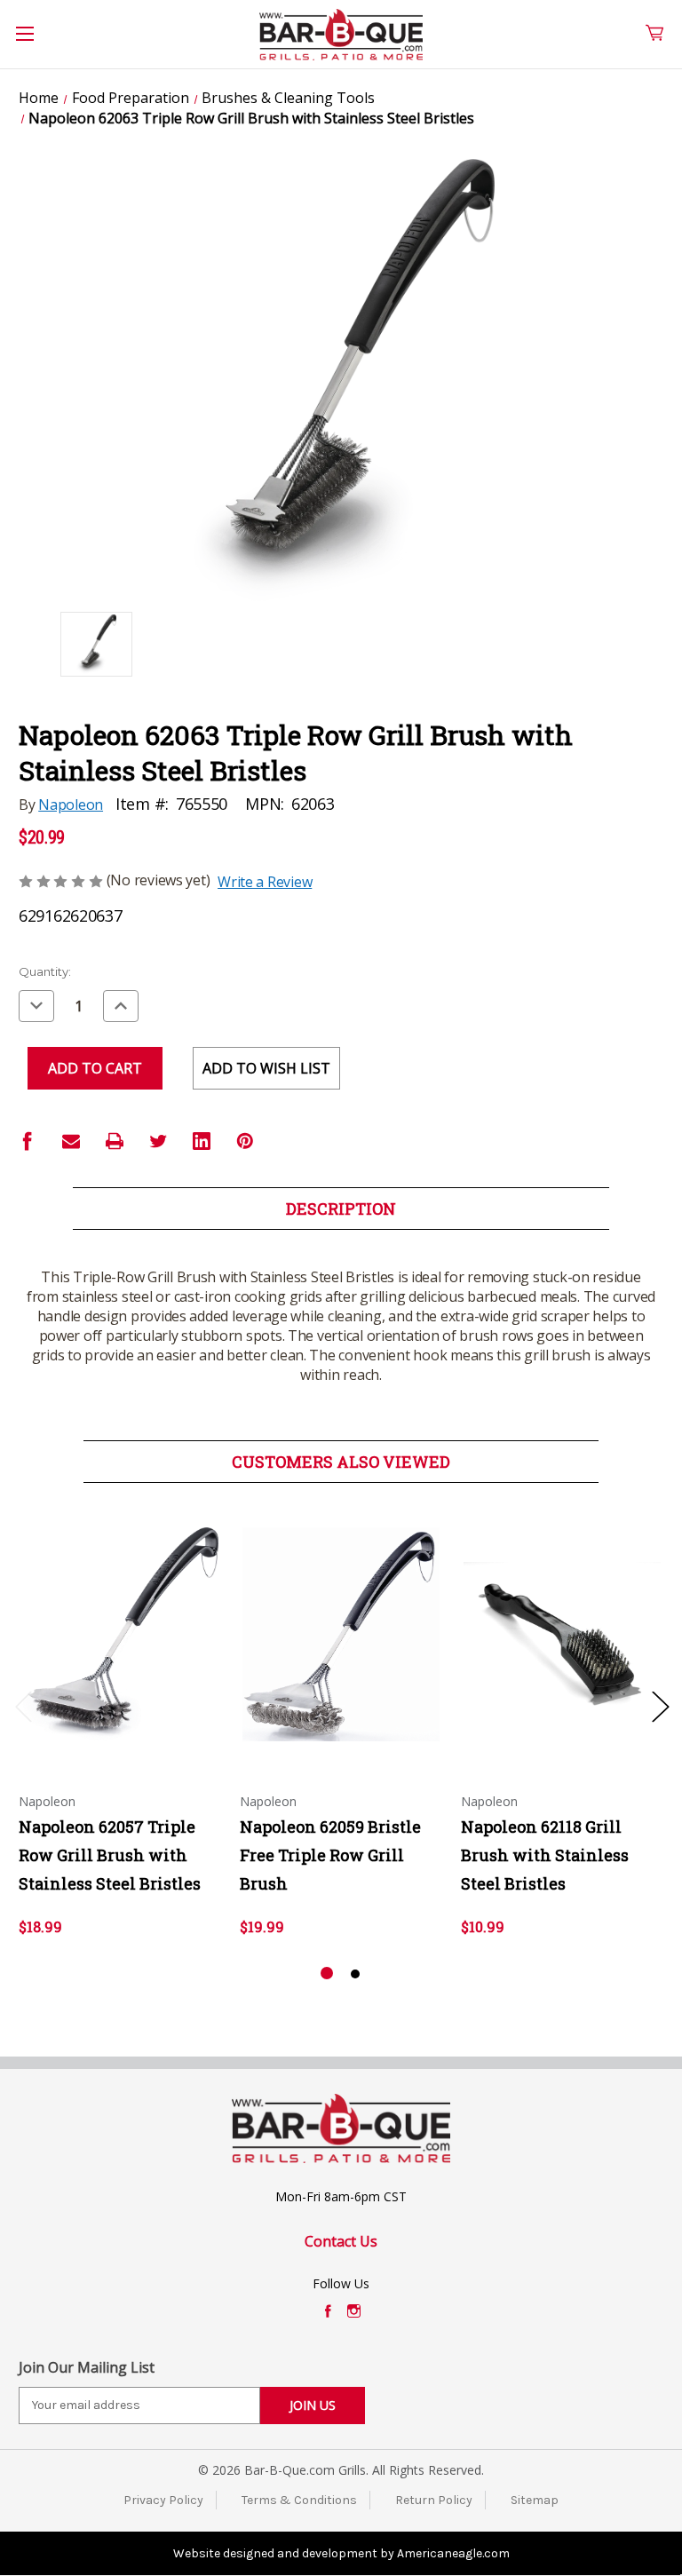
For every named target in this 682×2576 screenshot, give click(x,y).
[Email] (71, 1141)
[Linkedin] (202, 1141)
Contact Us (341, 2241)
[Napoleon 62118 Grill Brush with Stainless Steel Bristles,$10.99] (562, 1634)
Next (660, 1705)
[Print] (115, 1141)
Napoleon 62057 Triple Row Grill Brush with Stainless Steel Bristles (110, 1855)
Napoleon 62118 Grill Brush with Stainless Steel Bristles (545, 1855)
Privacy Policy (163, 2500)
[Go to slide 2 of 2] (355, 1974)
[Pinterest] (245, 1141)
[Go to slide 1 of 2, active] (327, 1974)
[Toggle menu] (35, 44)
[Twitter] (158, 1141)
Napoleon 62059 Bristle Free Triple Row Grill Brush (330, 1855)
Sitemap (535, 2500)
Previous (23, 1705)
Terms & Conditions (299, 2500)
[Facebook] (28, 1141)
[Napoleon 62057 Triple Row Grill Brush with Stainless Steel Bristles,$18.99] (120, 1634)
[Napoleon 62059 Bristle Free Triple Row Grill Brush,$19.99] (341, 1634)
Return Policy (434, 2500)
